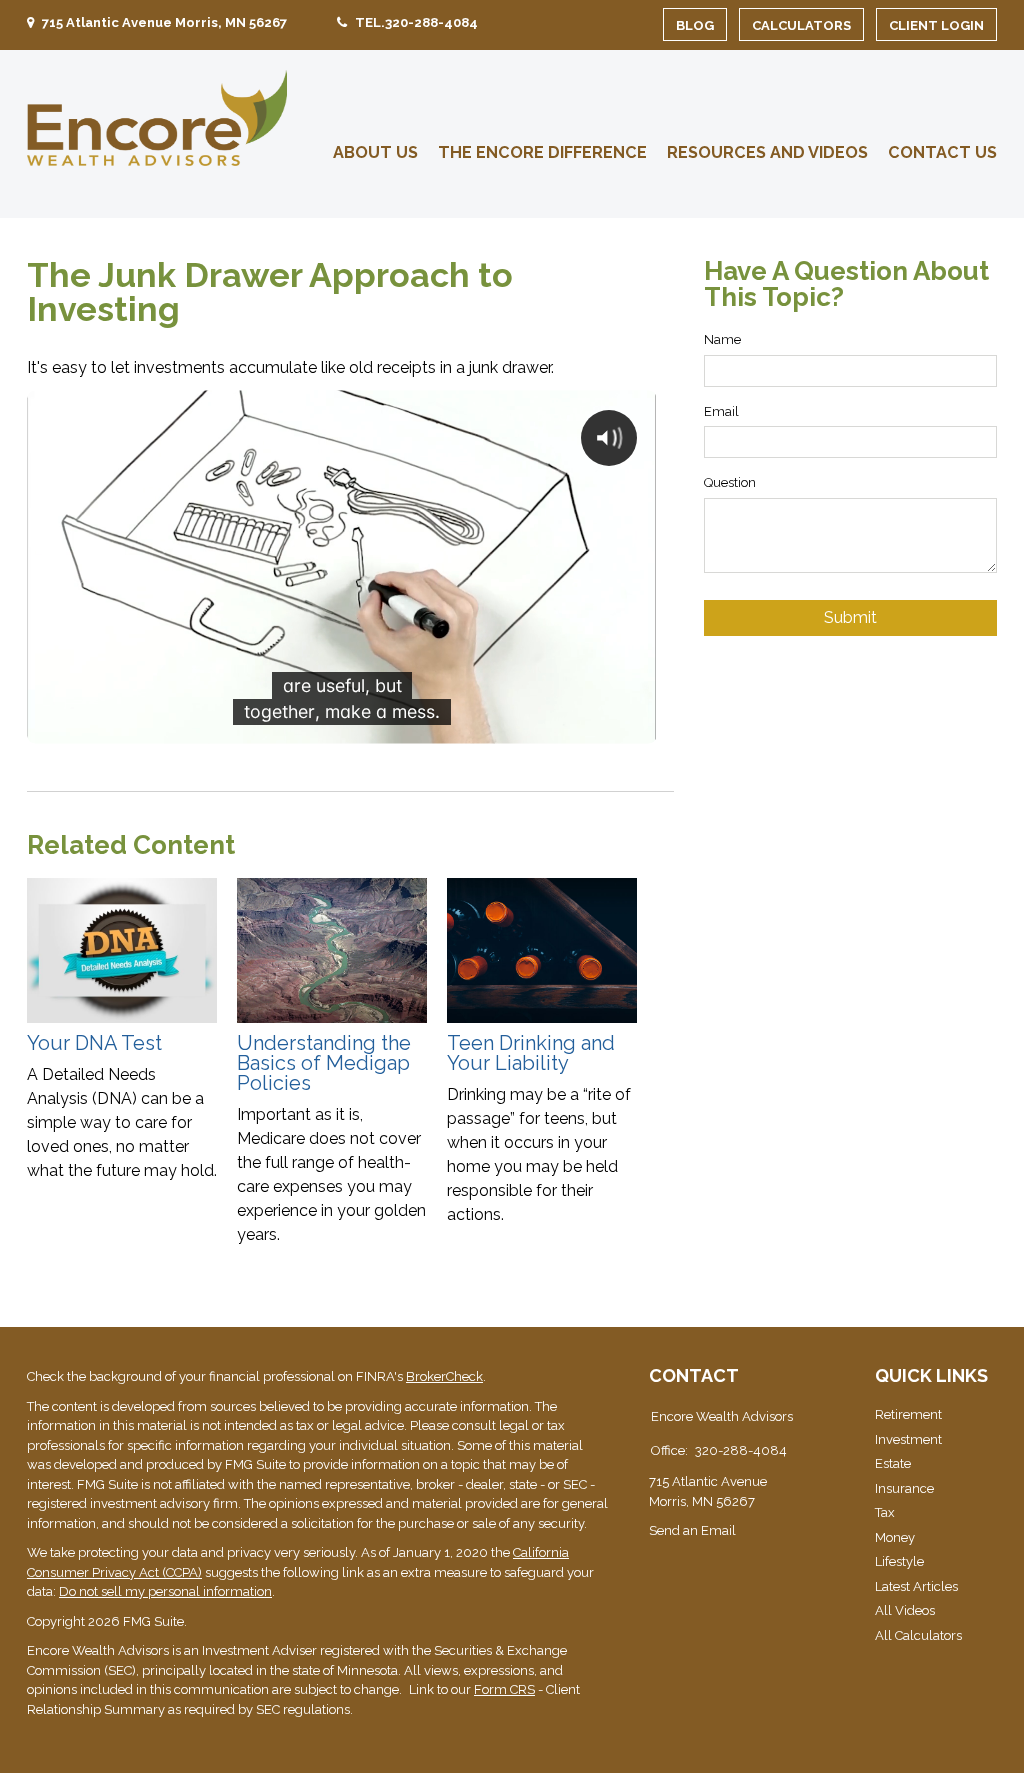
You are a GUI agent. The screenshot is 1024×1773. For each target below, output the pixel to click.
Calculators (801, 25)
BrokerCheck (444, 1376)
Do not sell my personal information (165, 1591)
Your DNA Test (94, 1043)
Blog (695, 25)
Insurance (904, 1488)
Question (730, 482)
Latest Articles (916, 1586)
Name (722, 339)
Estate (893, 1463)
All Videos (905, 1610)
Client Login (936, 25)
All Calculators (918, 1635)
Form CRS (504, 1689)
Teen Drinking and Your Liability (531, 1053)
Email (721, 411)
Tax (885, 1512)
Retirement (908, 1414)
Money (895, 1537)
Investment (908, 1439)
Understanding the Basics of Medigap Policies (324, 1063)
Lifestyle (899, 1561)
